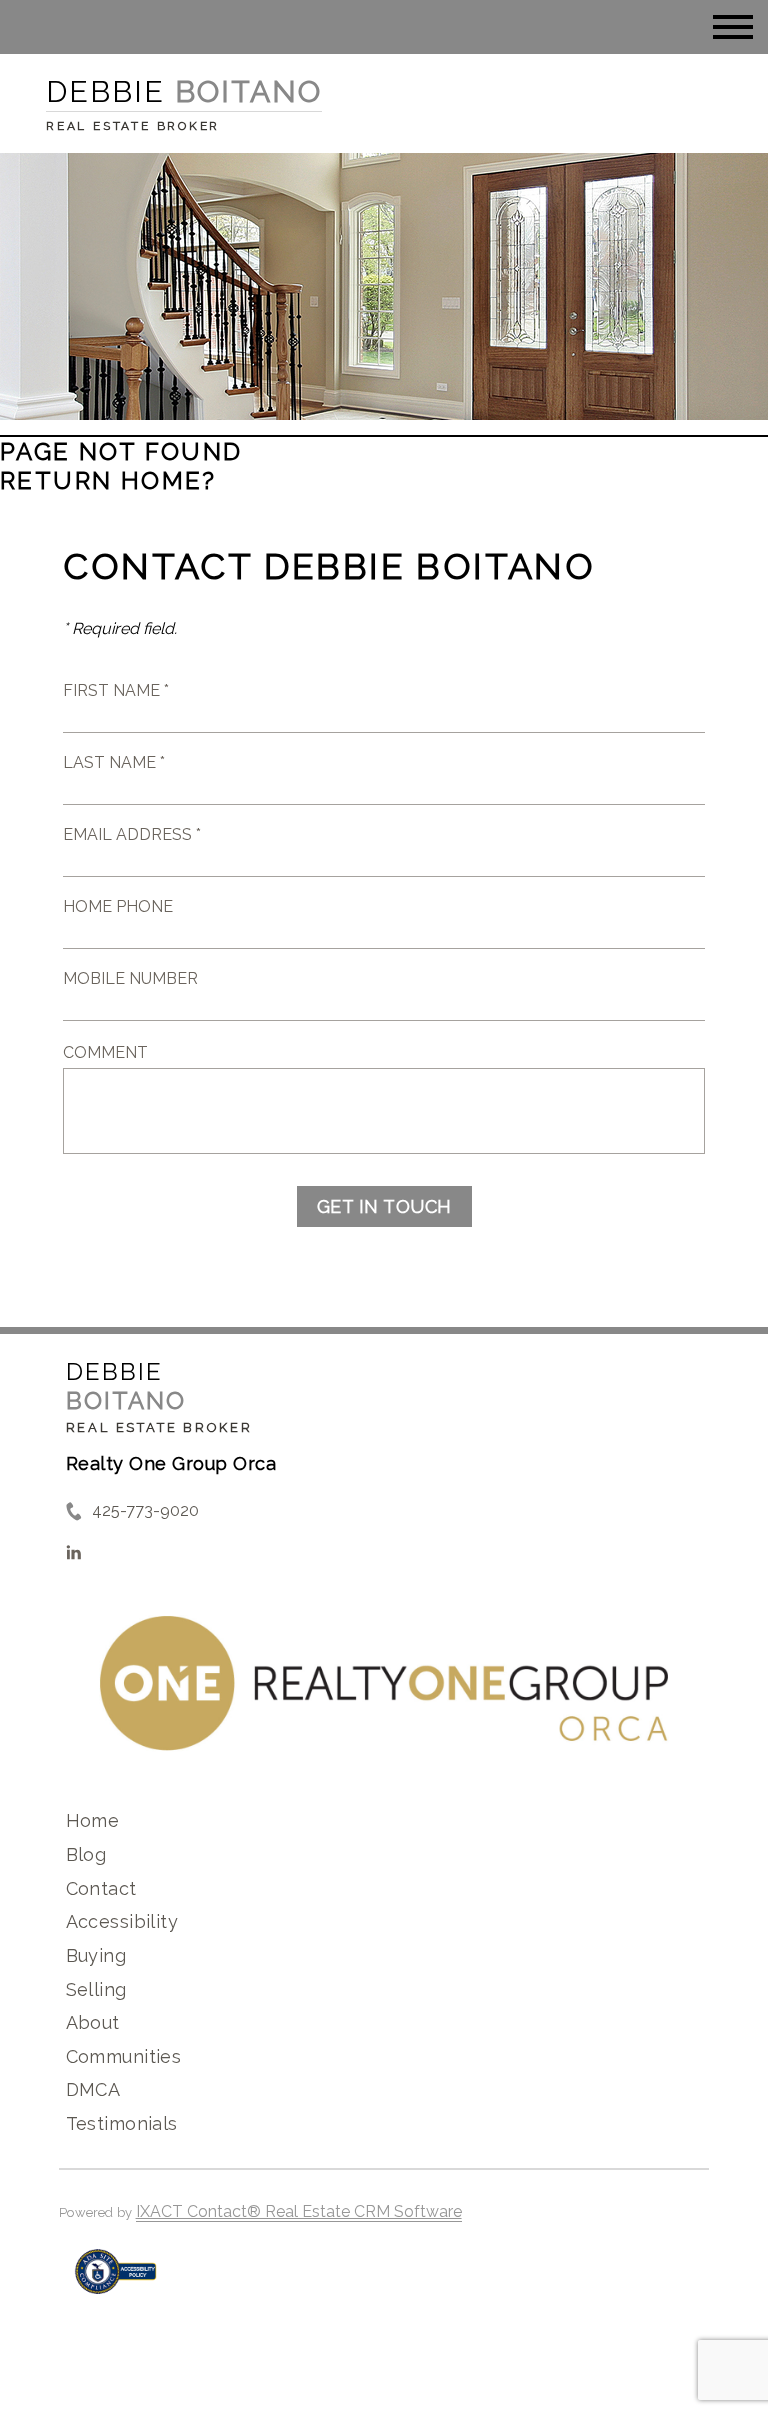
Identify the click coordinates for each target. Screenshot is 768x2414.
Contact (101, 1888)
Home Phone (118, 906)
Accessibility (122, 1921)
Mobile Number (130, 978)
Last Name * (114, 762)
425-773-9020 (145, 1510)
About (93, 2022)
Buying (96, 1955)
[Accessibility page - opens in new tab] (115, 2281)
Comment (105, 1052)
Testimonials (122, 2123)
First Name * (116, 690)
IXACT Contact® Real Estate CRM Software (299, 2211)
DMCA (93, 2089)
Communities (124, 2056)
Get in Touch (384, 1206)
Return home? (108, 480)
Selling (96, 1989)
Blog (86, 1854)
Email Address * (132, 834)
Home (93, 1820)
